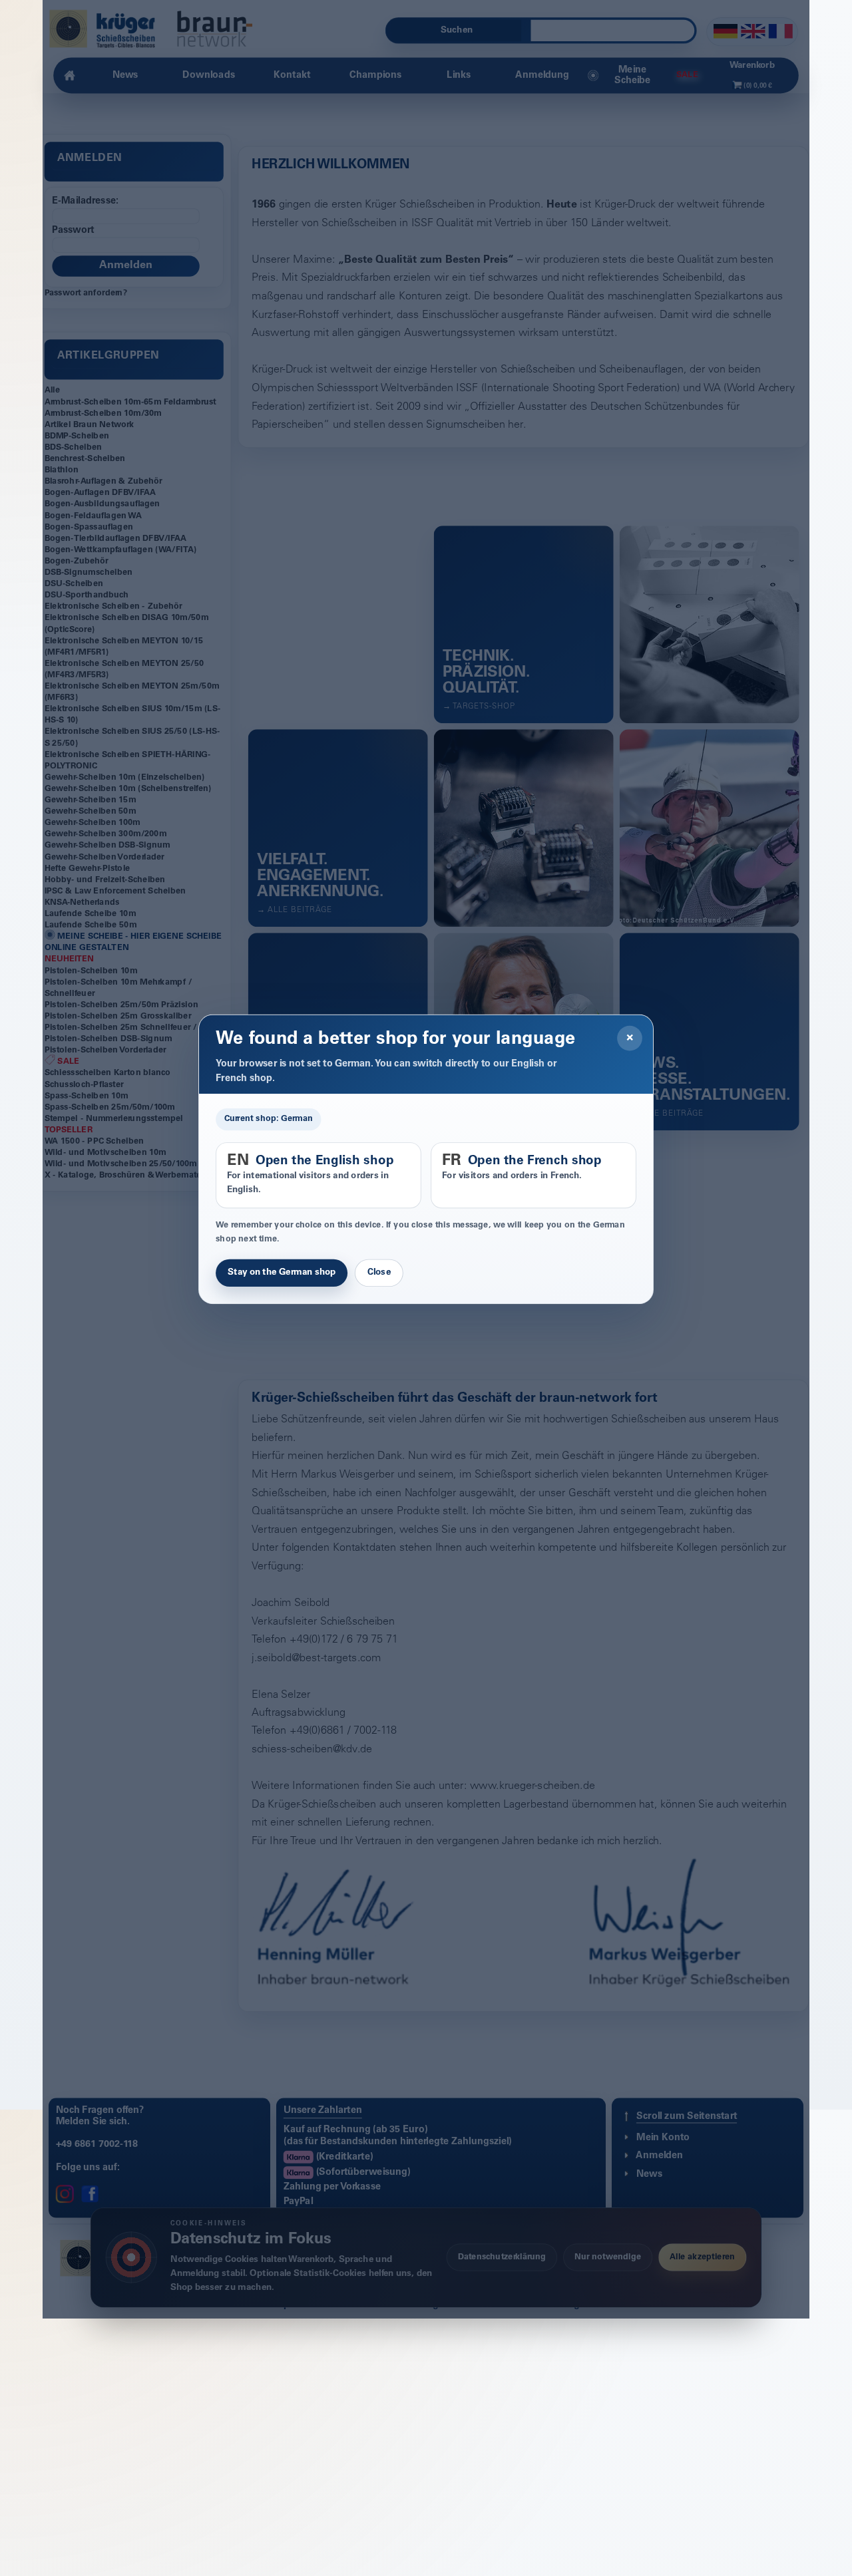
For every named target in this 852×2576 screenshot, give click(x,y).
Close (379, 1273)
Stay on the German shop (282, 1273)
